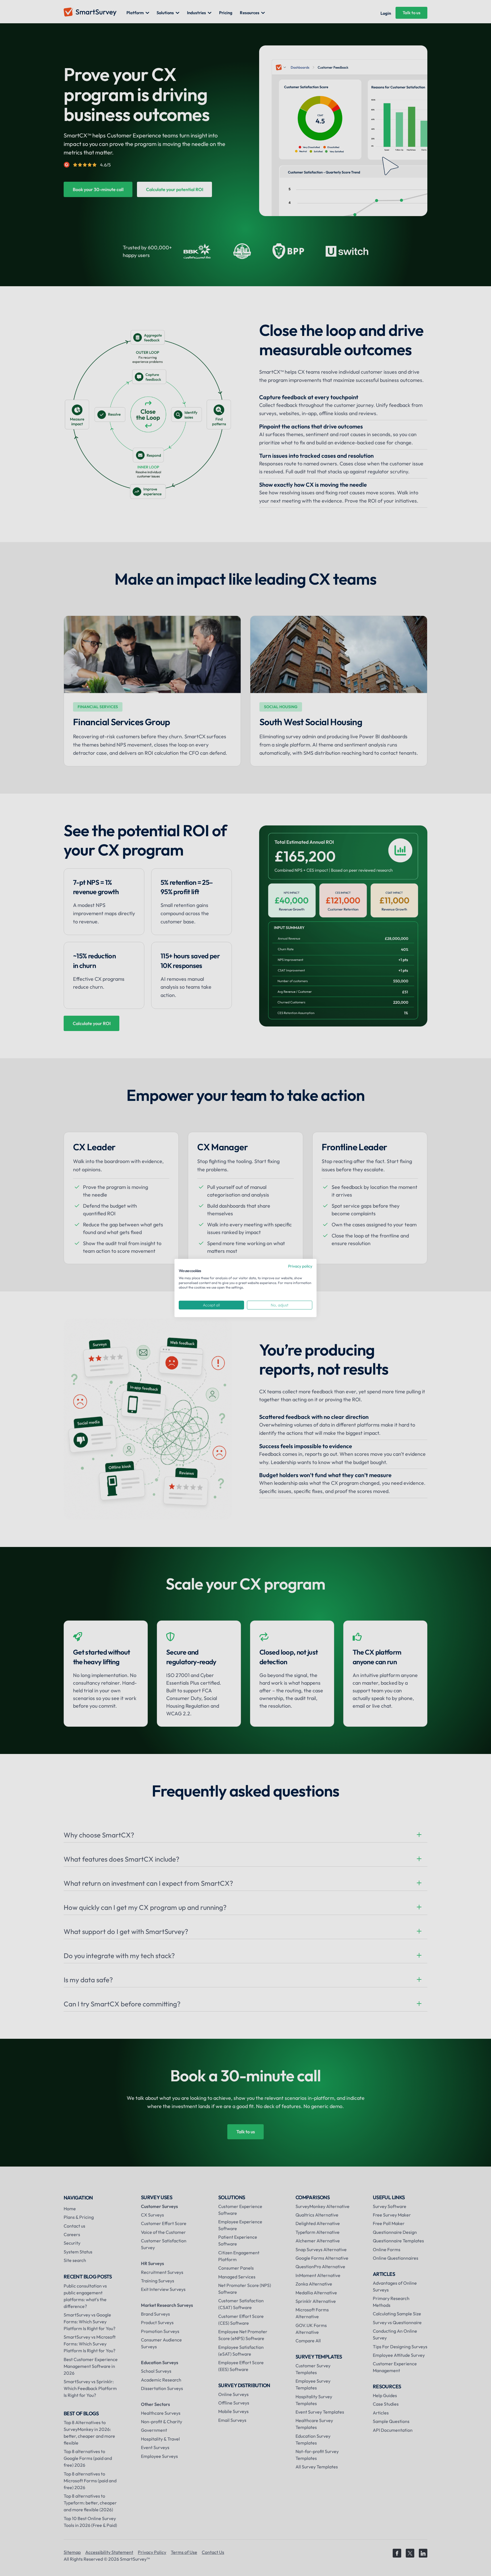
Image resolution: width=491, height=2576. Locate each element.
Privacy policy (300, 1266)
